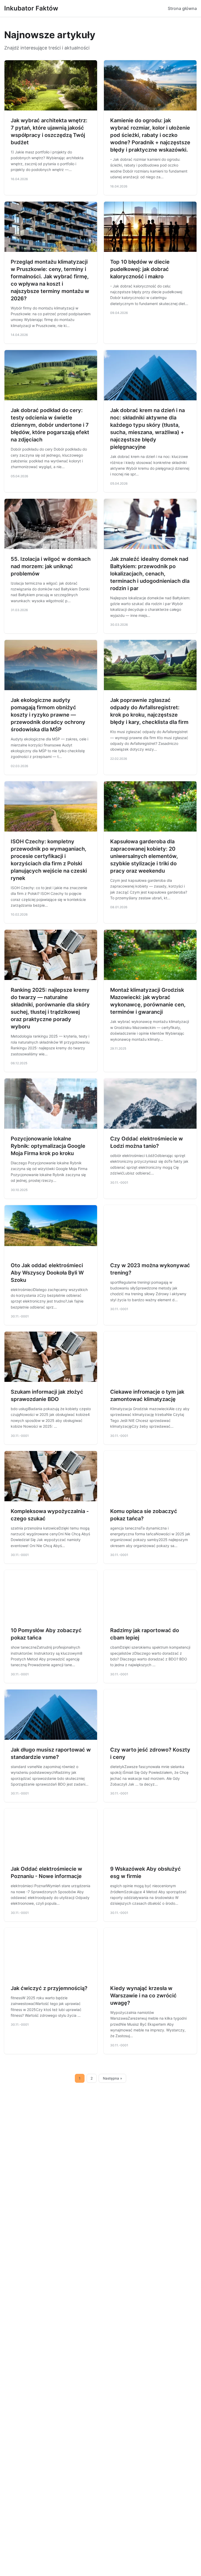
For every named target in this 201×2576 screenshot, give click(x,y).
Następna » (113, 2078)
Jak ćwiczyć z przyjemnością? (49, 1988)
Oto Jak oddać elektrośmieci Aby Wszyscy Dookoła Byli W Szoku (47, 1273)
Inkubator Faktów (31, 8)
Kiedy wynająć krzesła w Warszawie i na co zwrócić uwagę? (143, 1996)
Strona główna (182, 8)
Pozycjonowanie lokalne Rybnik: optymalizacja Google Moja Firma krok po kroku (48, 1146)
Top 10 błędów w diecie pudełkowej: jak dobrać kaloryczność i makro (140, 269)
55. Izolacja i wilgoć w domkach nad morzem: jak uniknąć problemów (51, 566)
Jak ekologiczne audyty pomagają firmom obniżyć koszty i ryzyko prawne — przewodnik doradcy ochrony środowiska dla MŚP (48, 715)
